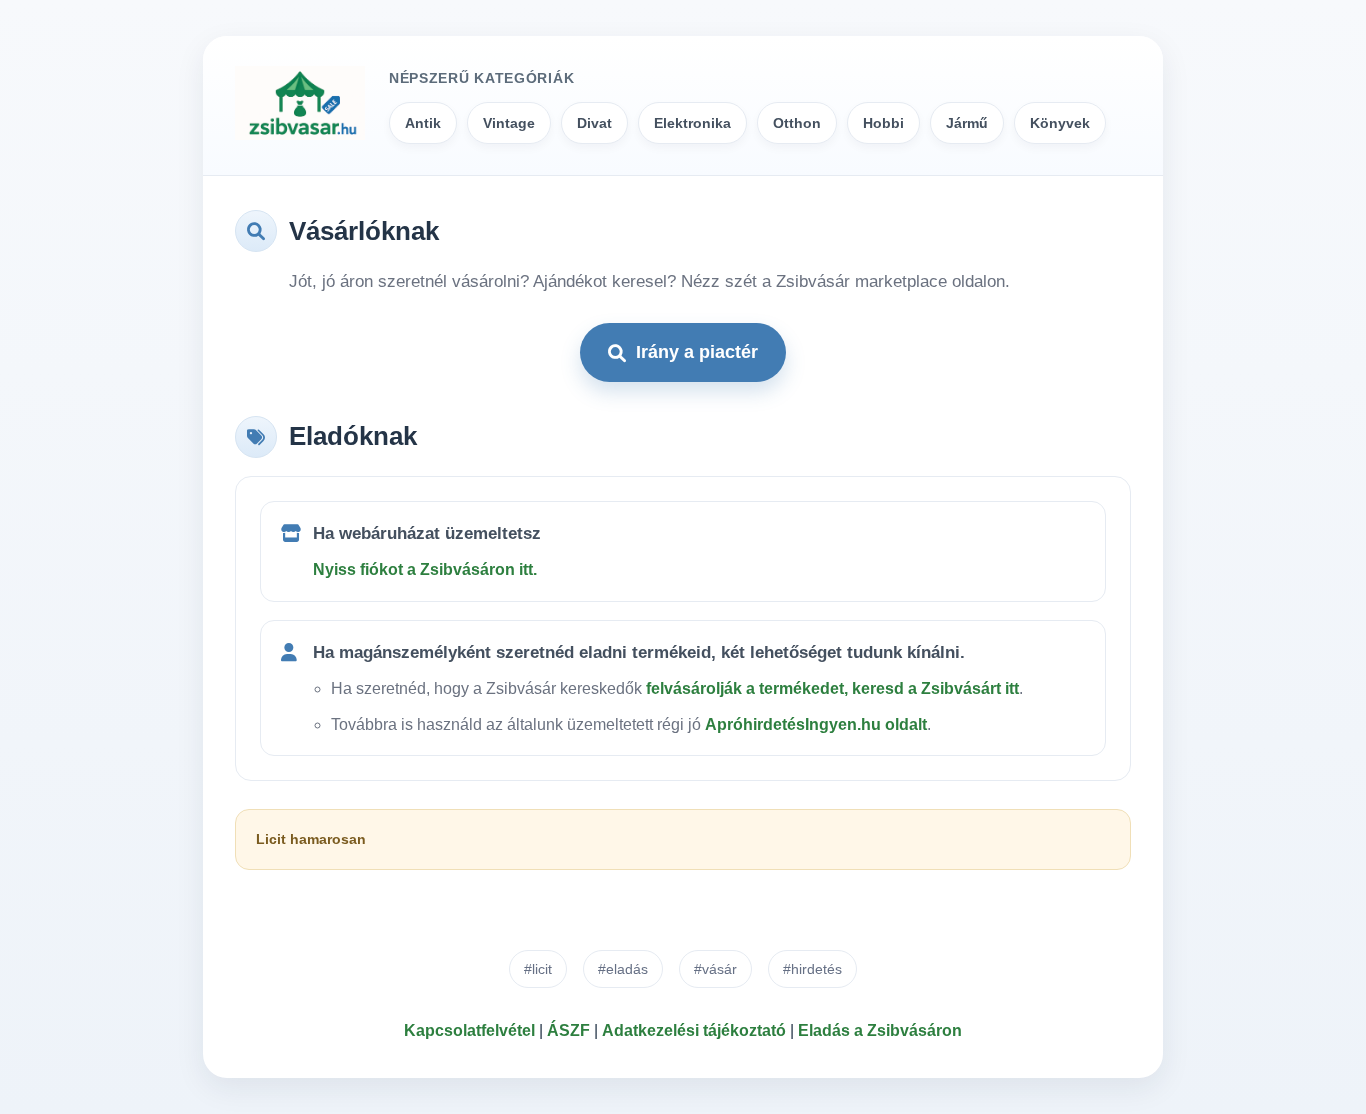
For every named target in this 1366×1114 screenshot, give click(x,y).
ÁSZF (568, 1030)
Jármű (967, 123)
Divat (594, 123)
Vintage (509, 123)
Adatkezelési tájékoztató (694, 1030)
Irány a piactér (697, 352)
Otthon (797, 123)
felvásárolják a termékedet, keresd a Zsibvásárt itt (832, 688)
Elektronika (692, 123)
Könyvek (1060, 123)
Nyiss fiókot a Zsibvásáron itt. (425, 569)
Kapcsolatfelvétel (469, 1030)
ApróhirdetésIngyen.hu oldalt (816, 724)
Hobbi (883, 123)
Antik (423, 123)
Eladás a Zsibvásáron (880, 1030)
